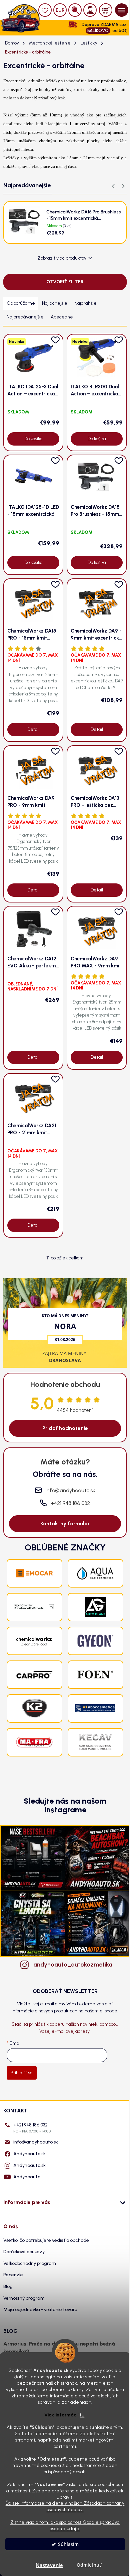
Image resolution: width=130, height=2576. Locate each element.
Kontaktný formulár (65, 1523)
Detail (33, 729)
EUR (60, 10)
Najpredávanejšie (25, 317)
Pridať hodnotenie (65, 1428)
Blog (8, 2286)
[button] (123, 186)
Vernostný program (24, 2298)
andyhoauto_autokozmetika (72, 1965)
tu (82, 2415)
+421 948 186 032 (32, 2128)
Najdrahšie (85, 303)
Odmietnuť (89, 2565)
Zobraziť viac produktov (62, 258)
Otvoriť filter (65, 282)
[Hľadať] (75, 10)
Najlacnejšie (55, 303)
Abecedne (62, 317)
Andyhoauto (27, 2177)
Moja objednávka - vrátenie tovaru (40, 2310)
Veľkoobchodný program (30, 2263)
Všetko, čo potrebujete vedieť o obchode (46, 2240)
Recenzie (13, 2275)
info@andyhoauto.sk (36, 2142)
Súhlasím (68, 2544)
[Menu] (122, 10)
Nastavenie (49, 2565)
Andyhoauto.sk (29, 2154)
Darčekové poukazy (24, 2252)
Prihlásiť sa (22, 2073)
